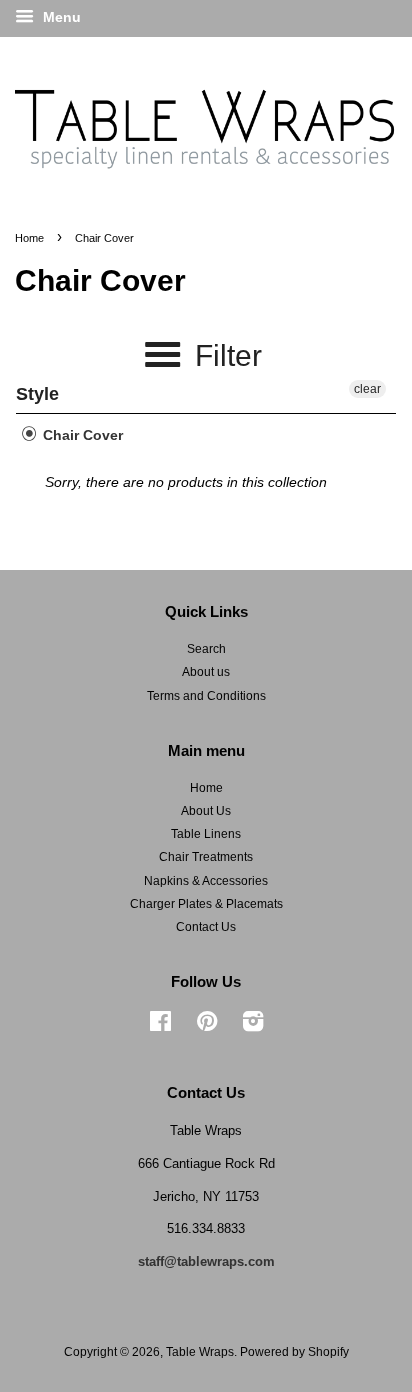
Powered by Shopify (294, 1352)
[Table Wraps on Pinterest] (207, 1026)
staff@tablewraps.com (206, 1261)
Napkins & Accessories (206, 881)
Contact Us (206, 927)
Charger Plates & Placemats (206, 904)
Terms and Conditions (206, 696)
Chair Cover (81, 435)
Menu (60, 17)
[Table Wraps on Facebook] (160, 1026)
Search (206, 649)
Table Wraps (200, 1352)
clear (367, 389)
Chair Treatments (206, 857)
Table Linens (206, 834)
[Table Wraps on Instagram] (253, 1026)
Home (29, 238)
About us (206, 672)
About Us (206, 811)
